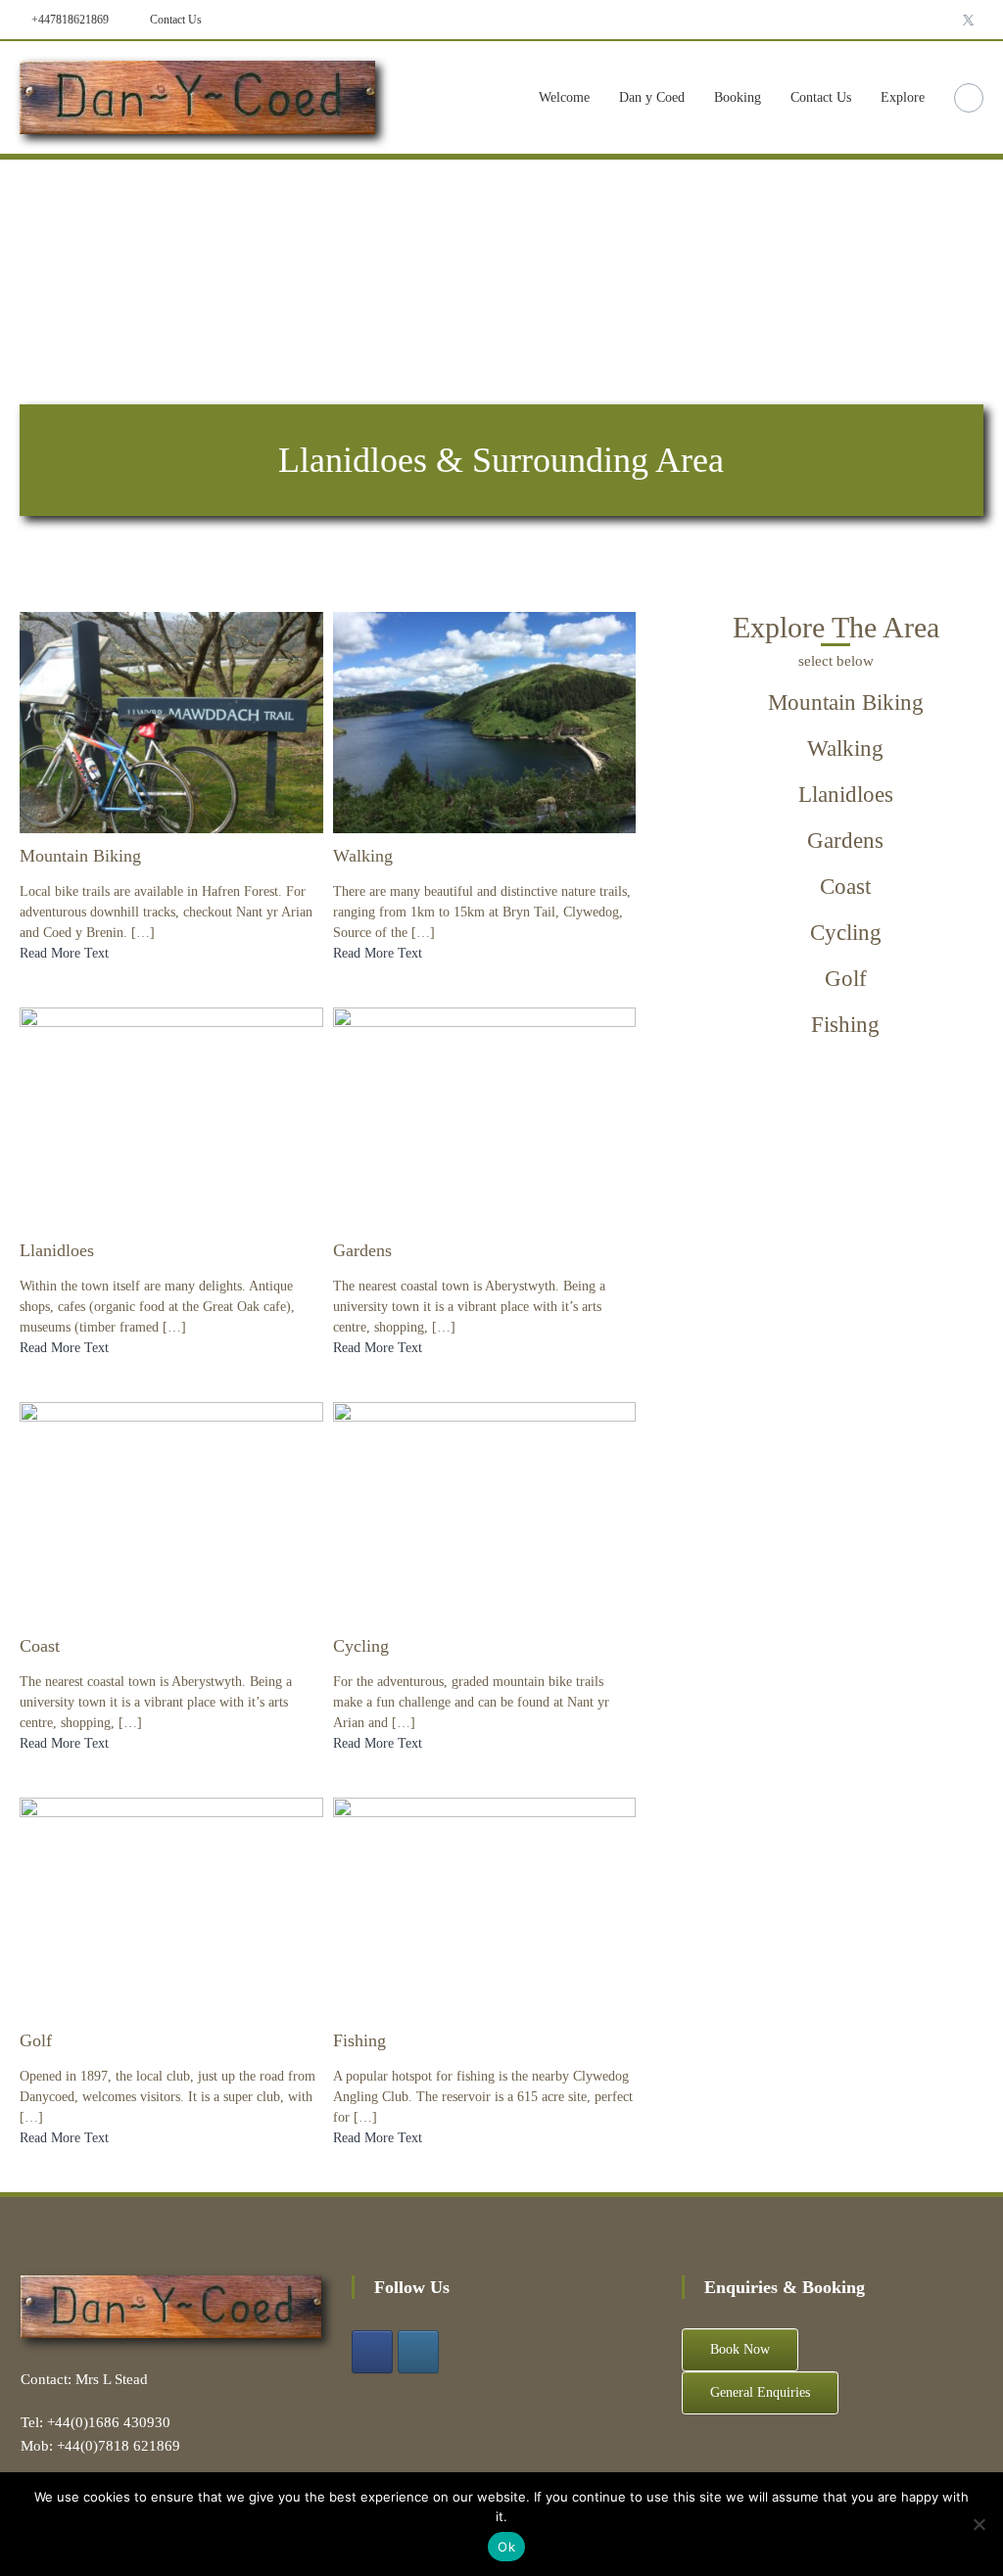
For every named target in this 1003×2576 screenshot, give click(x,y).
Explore (903, 97)
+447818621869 (69, 20)
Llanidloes (57, 1250)
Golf (36, 2040)
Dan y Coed (652, 97)
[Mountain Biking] (171, 721)
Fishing (359, 2040)
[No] (979, 2524)
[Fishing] (484, 1907)
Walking (363, 856)
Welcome (564, 97)
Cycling (361, 1646)
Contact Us (174, 20)
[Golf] (171, 1907)
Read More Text (64, 953)
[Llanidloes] (171, 1117)
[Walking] (484, 721)
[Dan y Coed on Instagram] (418, 2352)
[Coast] (171, 1511)
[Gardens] (484, 1117)
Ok (506, 2547)
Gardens (362, 1250)
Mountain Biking (80, 856)
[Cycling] (484, 1511)
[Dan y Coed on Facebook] (372, 2352)
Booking (738, 97)
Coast (40, 1646)
